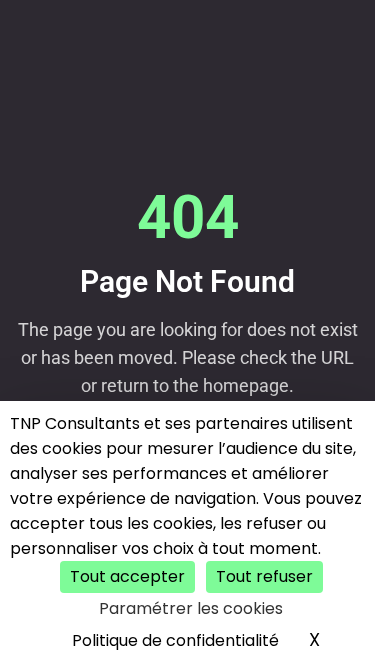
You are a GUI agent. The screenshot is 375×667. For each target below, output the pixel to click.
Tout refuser (264, 576)
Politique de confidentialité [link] (175, 640)
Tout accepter (127, 576)
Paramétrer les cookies (191, 608)
